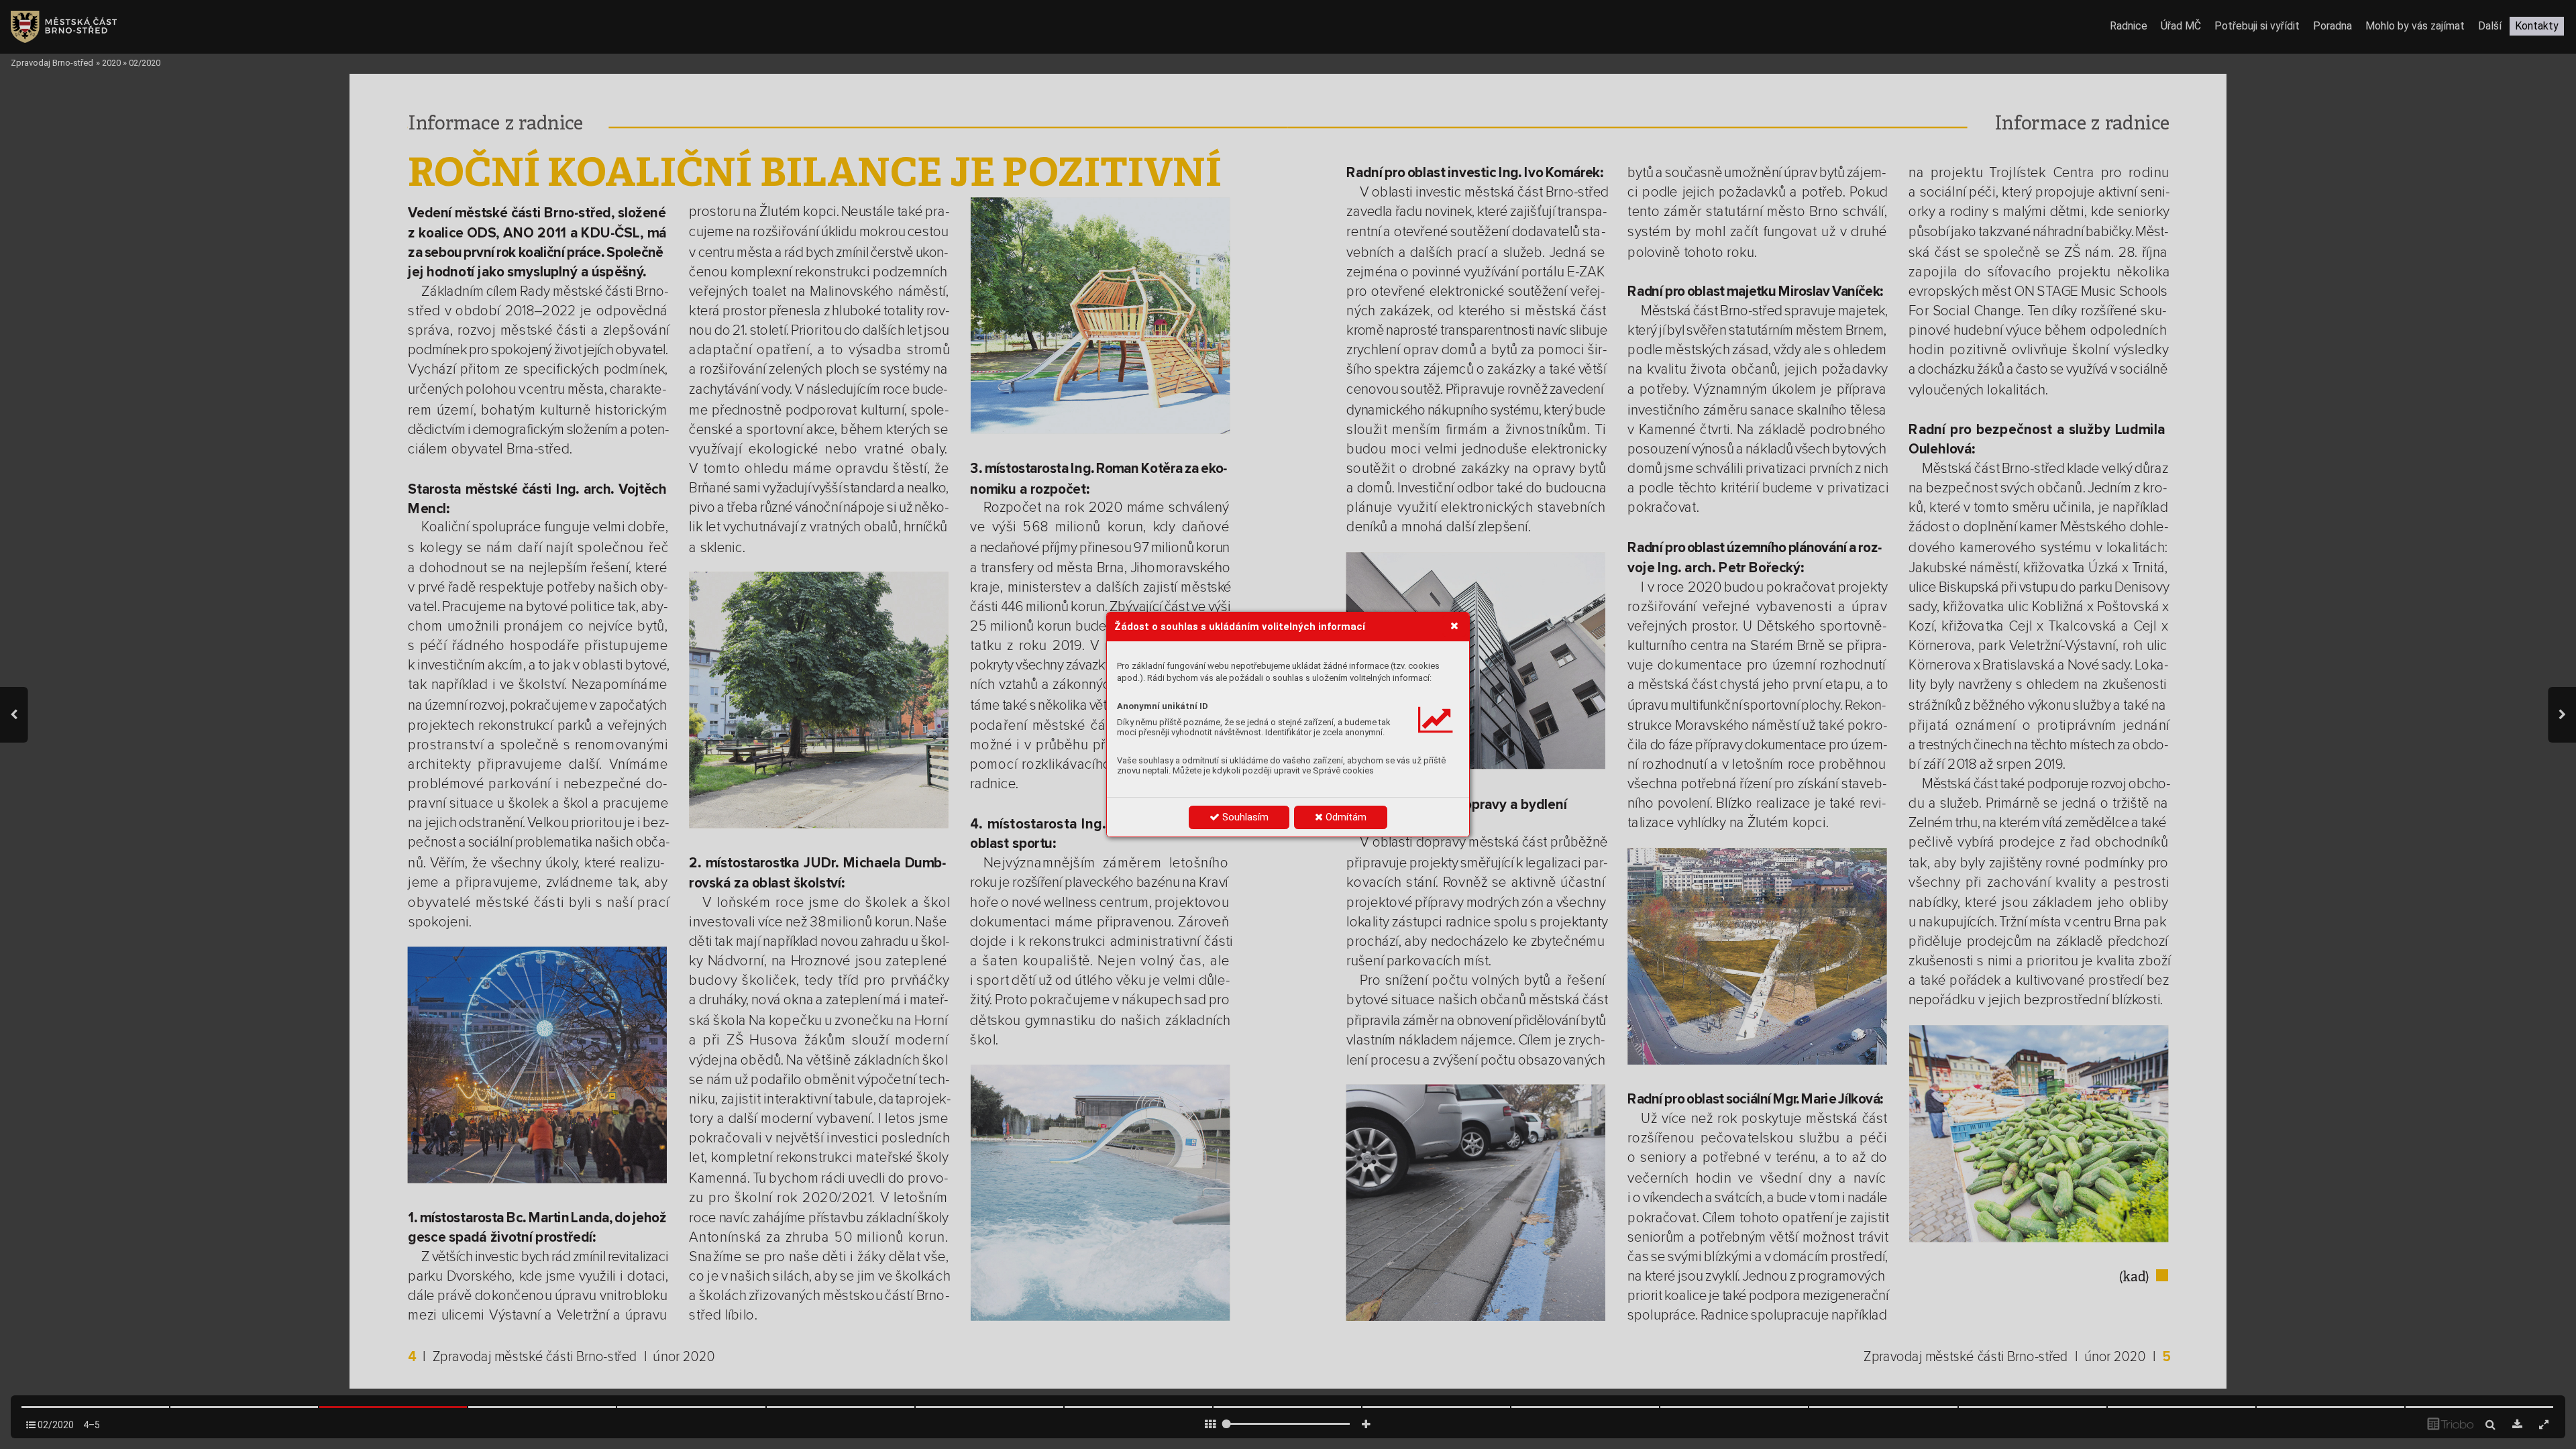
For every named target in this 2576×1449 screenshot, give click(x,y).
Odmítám (1345, 817)
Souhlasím (1244, 817)
